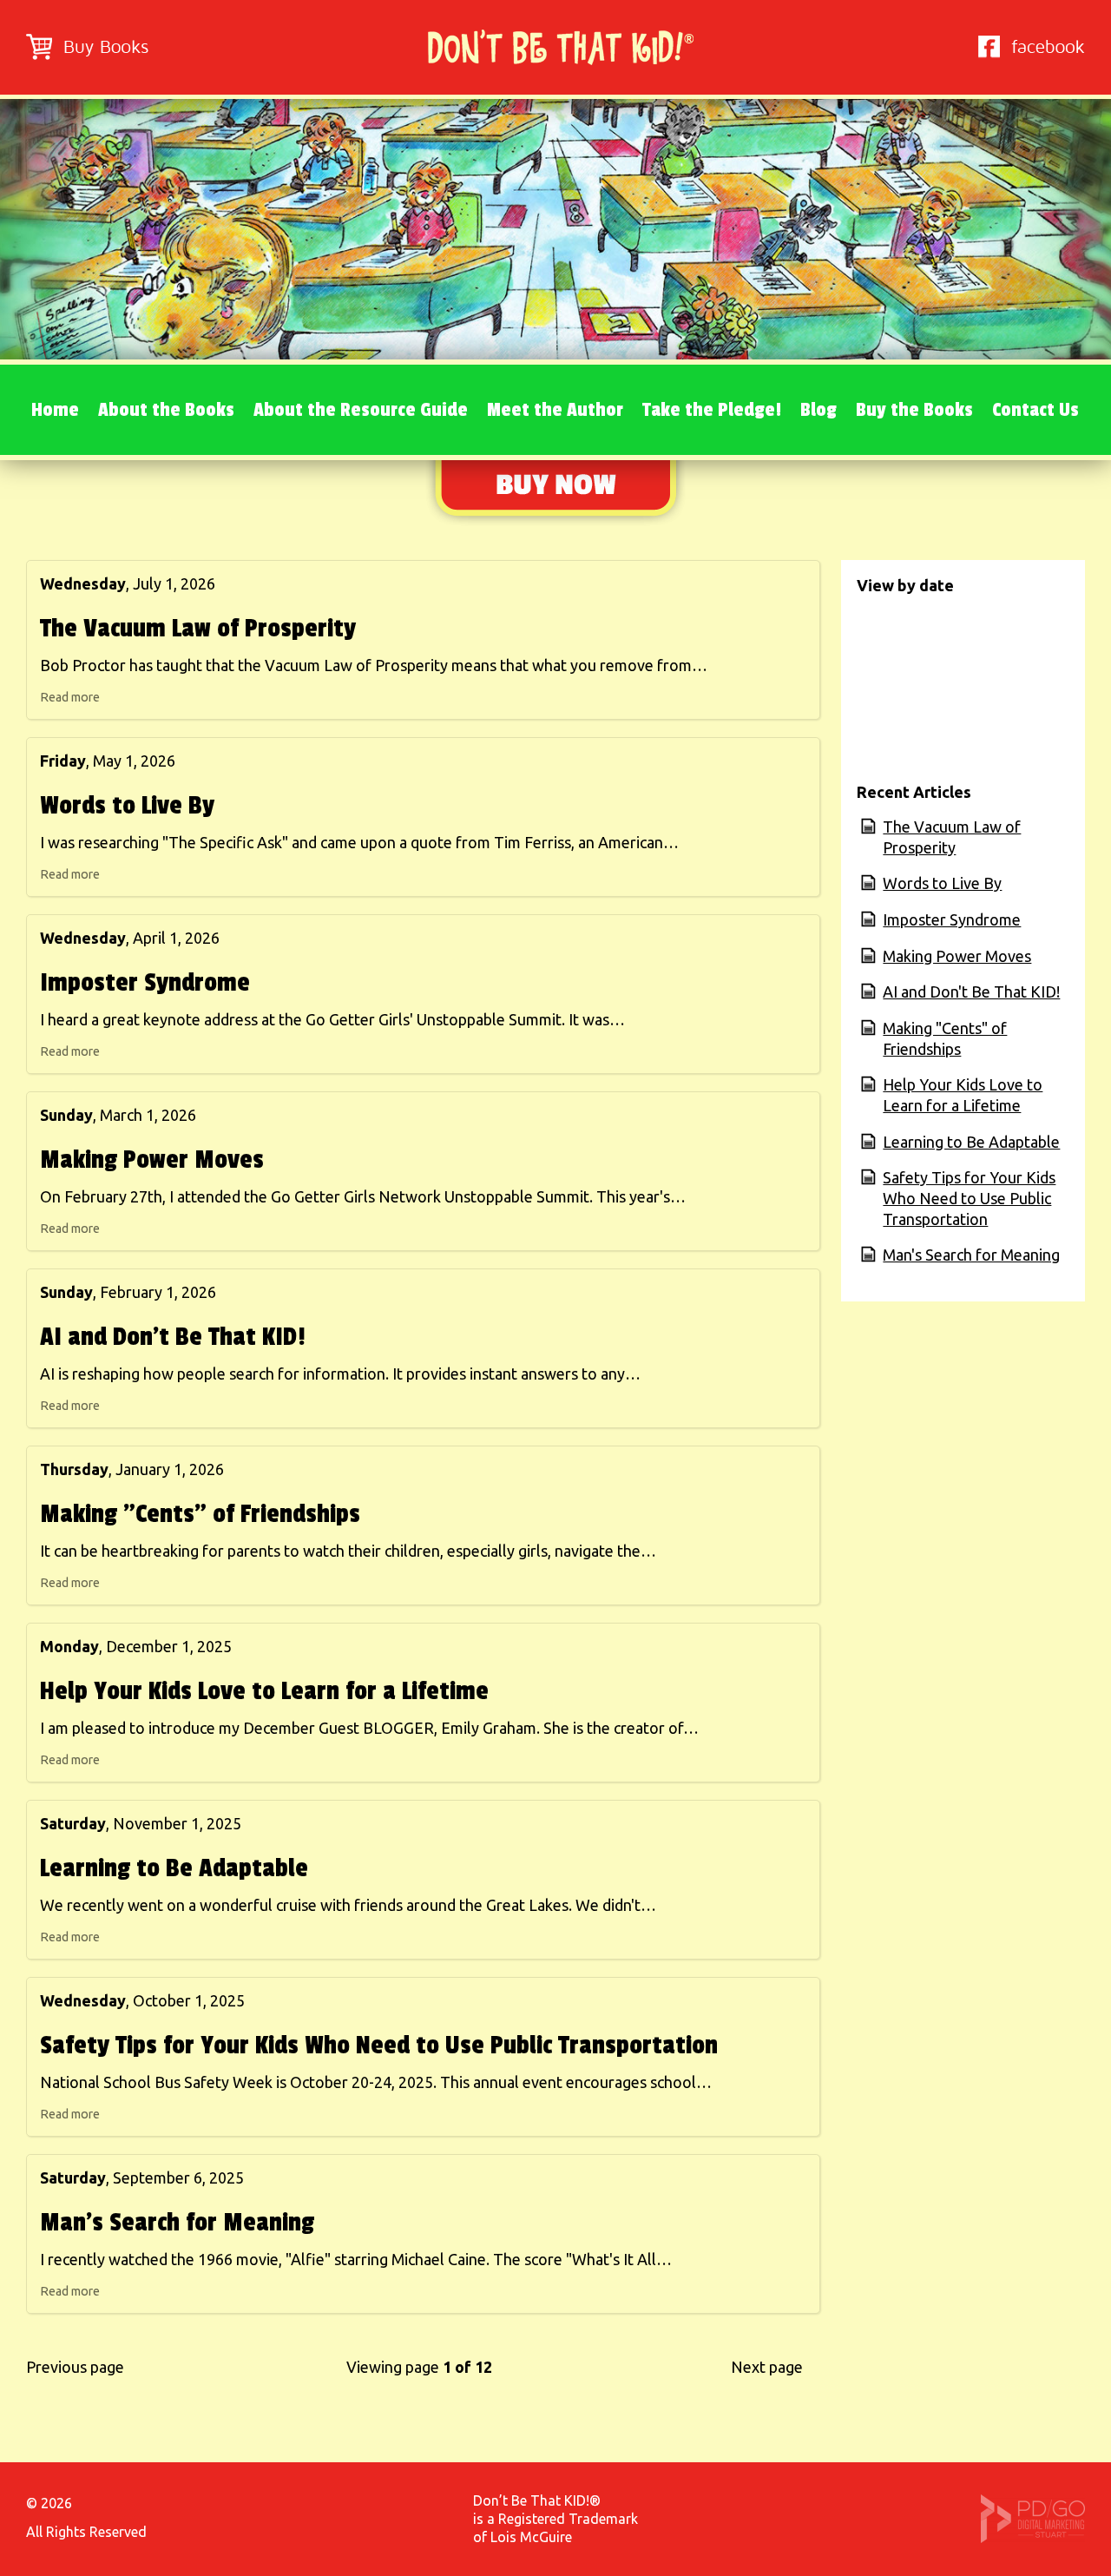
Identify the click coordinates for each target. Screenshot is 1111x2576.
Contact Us (1035, 410)
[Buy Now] (555, 521)
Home (55, 410)
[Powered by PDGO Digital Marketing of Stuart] (1033, 2538)
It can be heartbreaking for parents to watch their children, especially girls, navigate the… (348, 1551)
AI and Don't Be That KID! (173, 1337)
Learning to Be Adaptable (174, 1868)
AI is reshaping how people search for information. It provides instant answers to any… (340, 1374)
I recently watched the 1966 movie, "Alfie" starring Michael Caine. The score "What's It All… (356, 2259)
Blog (818, 410)
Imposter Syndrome (145, 983)
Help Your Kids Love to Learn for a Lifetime (264, 1691)
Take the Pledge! (712, 410)
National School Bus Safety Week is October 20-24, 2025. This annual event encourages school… (376, 2082)
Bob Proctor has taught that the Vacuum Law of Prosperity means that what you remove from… (374, 665)
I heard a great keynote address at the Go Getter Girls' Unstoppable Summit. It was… (332, 1019)
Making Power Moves (152, 1160)
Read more (70, 697)
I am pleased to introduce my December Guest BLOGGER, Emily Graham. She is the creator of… (369, 1728)
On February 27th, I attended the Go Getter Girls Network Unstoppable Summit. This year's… (363, 1196)
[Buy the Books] (87, 54)
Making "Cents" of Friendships (200, 1514)
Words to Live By (127, 806)
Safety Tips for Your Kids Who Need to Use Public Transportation (379, 2046)
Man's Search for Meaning (177, 2223)
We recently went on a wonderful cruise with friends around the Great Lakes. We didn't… (348, 1905)
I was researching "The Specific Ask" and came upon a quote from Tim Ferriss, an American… (359, 842)
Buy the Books (914, 410)
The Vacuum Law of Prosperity (198, 629)
